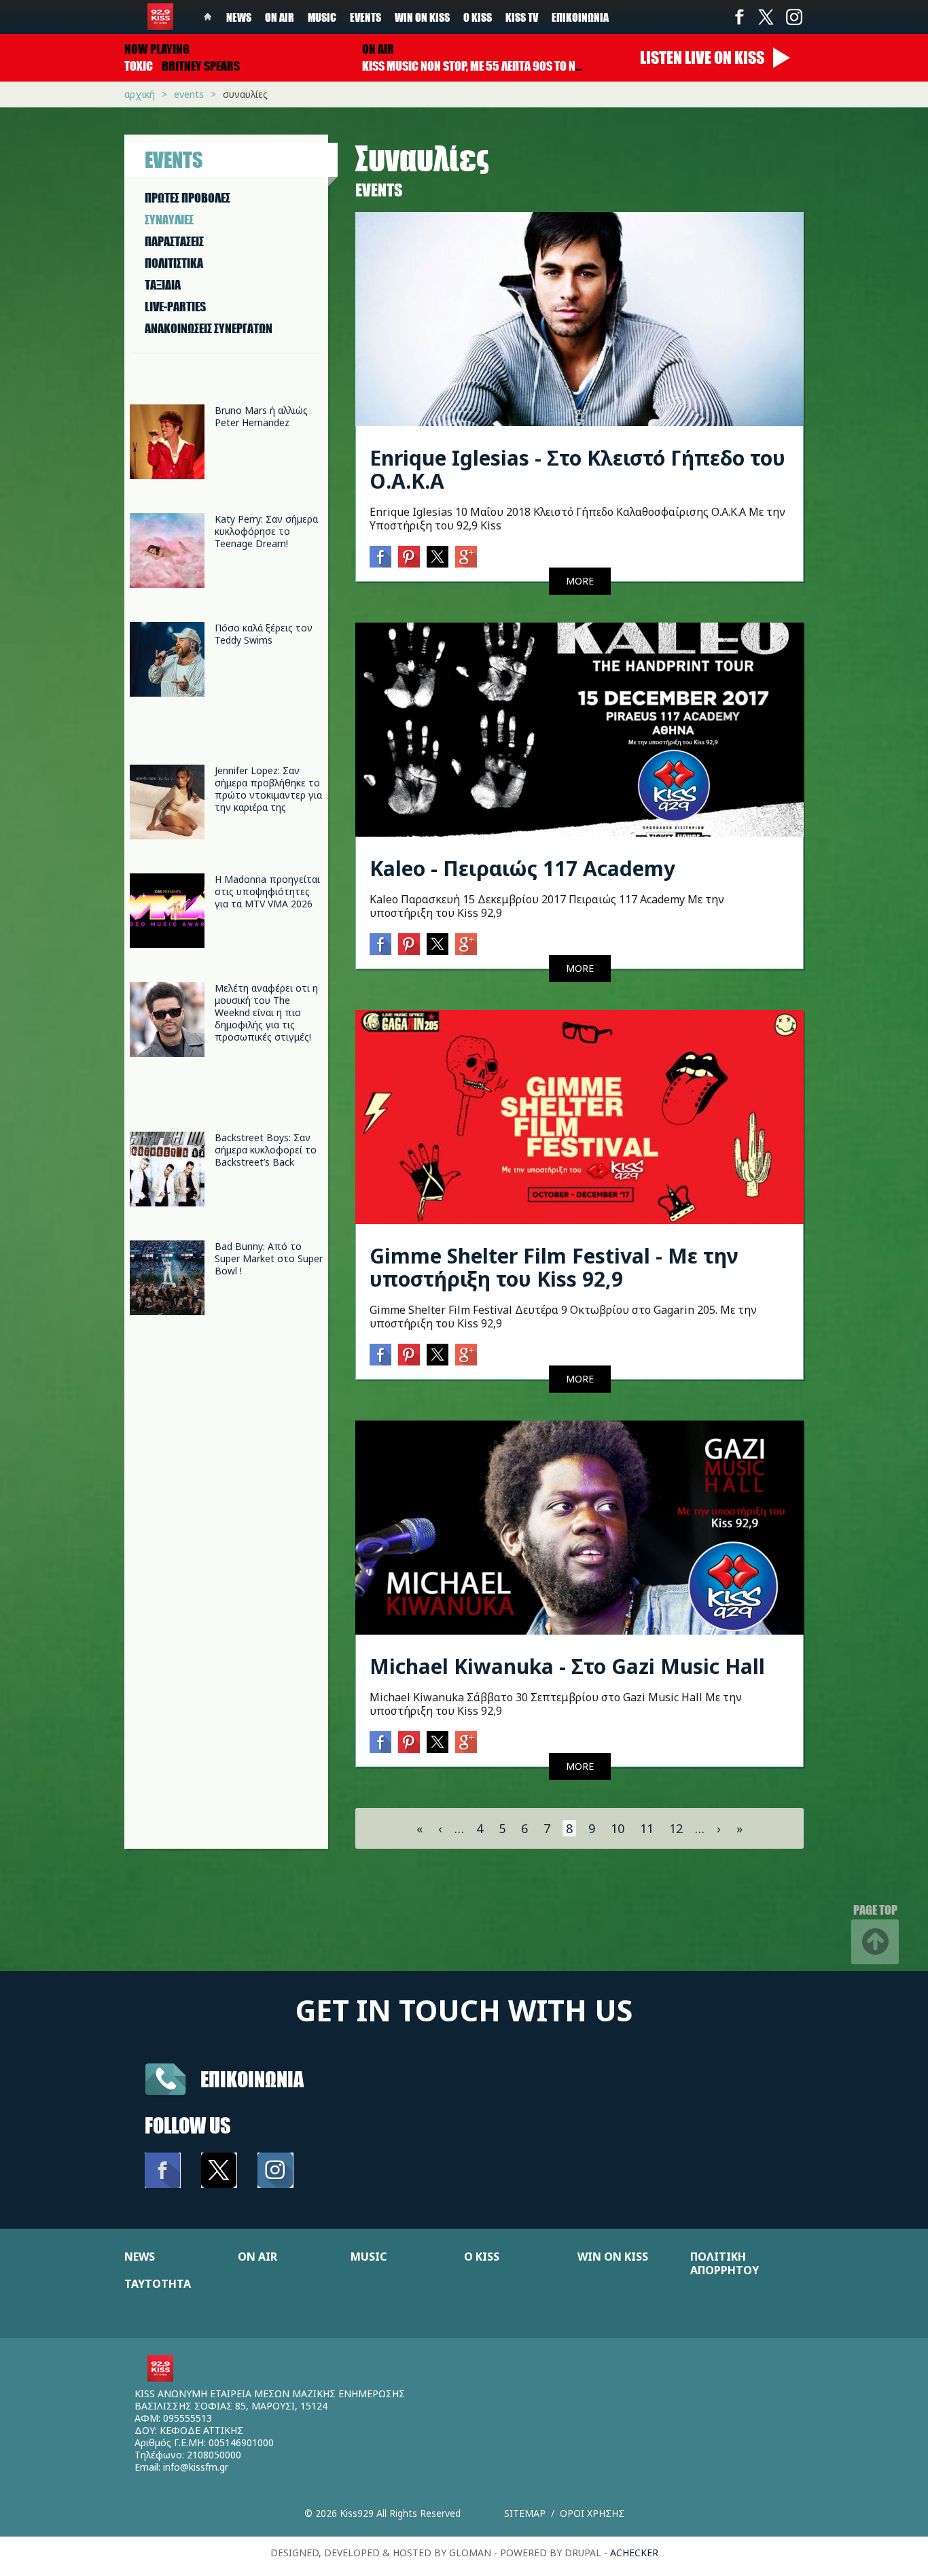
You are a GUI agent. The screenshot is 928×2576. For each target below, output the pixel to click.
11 (647, 1828)
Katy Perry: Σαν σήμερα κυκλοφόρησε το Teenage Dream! (266, 531)
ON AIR (257, 2257)
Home (208, 17)
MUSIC (369, 2257)
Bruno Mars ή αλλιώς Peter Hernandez (261, 416)
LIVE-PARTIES (175, 307)
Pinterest (409, 557)
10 (618, 1828)
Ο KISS (482, 2257)
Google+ (466, 557)
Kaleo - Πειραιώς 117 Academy (522, 868)
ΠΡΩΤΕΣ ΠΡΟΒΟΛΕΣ (188, 198)
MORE (580, 581)
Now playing (157, 49)
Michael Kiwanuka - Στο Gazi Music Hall (567, 1666)
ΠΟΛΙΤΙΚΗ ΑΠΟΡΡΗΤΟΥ (725, 2263)
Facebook (739, 17)
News (239, 17)
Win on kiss (422, 17)
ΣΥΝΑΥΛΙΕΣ (169, 220)
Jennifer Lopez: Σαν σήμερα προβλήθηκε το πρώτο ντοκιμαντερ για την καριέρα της (268, 789)
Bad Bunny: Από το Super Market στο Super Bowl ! (269, 1258)
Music (322, 17)
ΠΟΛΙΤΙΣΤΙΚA (174, 263)
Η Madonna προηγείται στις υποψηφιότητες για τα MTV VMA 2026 (267, 891)
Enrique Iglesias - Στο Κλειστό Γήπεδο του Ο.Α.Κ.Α (577, 469)
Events (365, 17)
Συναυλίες (245, 94)
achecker (634, 2553)
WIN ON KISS (613, 2257)
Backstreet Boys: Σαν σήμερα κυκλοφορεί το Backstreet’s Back (266, 1150)
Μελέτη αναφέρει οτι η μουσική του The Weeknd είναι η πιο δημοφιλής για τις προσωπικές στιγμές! (266, 1012)
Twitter (766, 17)
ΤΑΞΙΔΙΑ (163, 285)
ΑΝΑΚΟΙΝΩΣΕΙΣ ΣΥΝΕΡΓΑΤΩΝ (209, 328)
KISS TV (522, 17)
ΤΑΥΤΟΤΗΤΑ (158, 2284)
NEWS (140, 2257)
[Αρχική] (160, 17)
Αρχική (140, 94)
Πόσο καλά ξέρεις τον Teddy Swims (264, 634)
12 (676, 1828)
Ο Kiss (478, 17)
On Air (280, 17)
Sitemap (525, 2513)
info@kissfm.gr (196, 2467)
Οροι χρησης (592, 2513)
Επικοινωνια (252, 2079)
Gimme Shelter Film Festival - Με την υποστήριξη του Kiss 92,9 (554, 1267)
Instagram (793, 17)
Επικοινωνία (580, 17)
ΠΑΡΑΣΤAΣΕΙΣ (174, 241)
